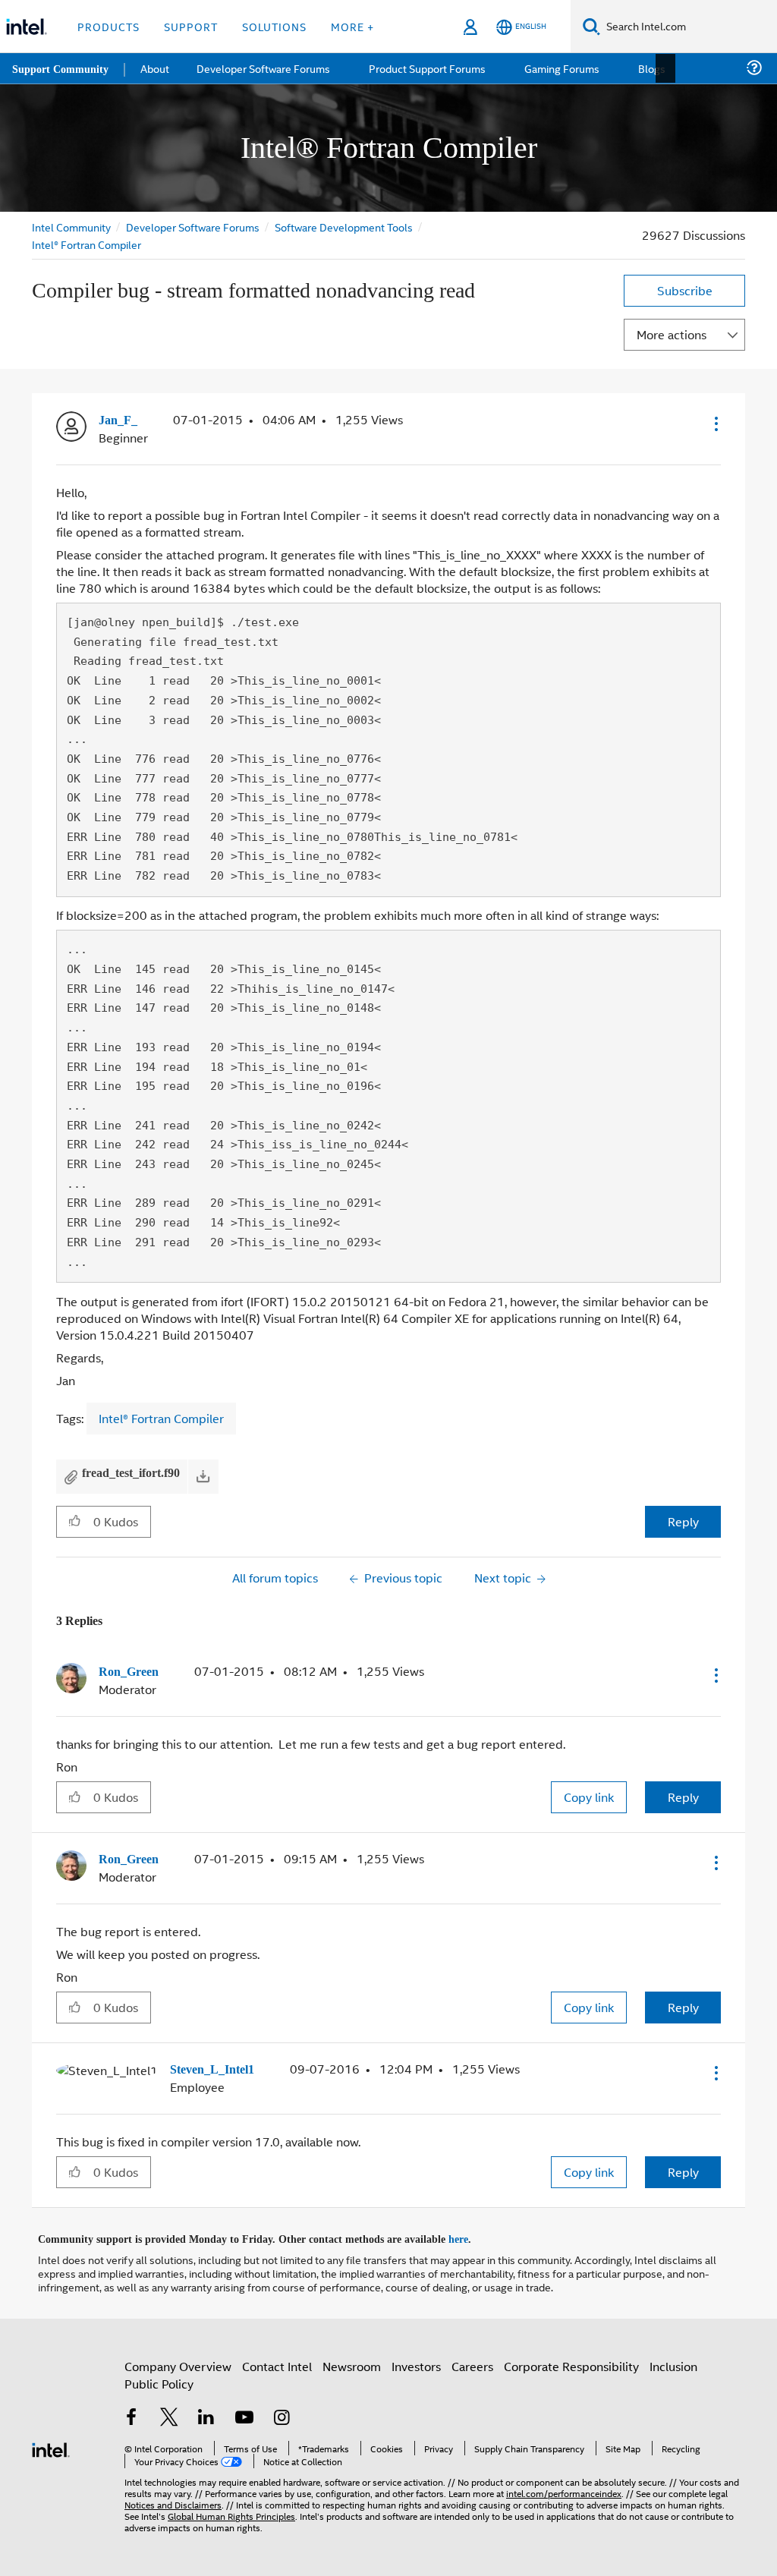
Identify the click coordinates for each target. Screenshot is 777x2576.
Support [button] (191, 26)
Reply (683, 1521)
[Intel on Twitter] (169, 2415)
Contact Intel (277, 2362)
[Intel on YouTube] (244, 2415)
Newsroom (352, 2362)
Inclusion (673, 2362)
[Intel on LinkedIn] (206, 2415)
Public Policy (159, 2379)
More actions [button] (672, 334)
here (472, 2235)
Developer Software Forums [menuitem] (266, 68)
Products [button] (109, 26)
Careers (472, 2362)
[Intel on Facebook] (131, 2415)
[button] (715, 424)
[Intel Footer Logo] (51, 2444)
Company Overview (178, 2362)
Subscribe (685, 290)
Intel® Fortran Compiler (87, 244)
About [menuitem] (158, 68)
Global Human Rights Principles (231, 2511)
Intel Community (71, 227)
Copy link (589, 1795)
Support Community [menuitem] (62, 68)
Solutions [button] (274, 26)
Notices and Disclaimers (173, 2500)
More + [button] (352, 26)
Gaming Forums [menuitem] (562, 68)
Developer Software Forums (194, 227)
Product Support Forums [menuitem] (429, 68)
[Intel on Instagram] (282, 2415)
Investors (416, 2362)
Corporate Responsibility (571, 2362)
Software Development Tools (347, 227)
